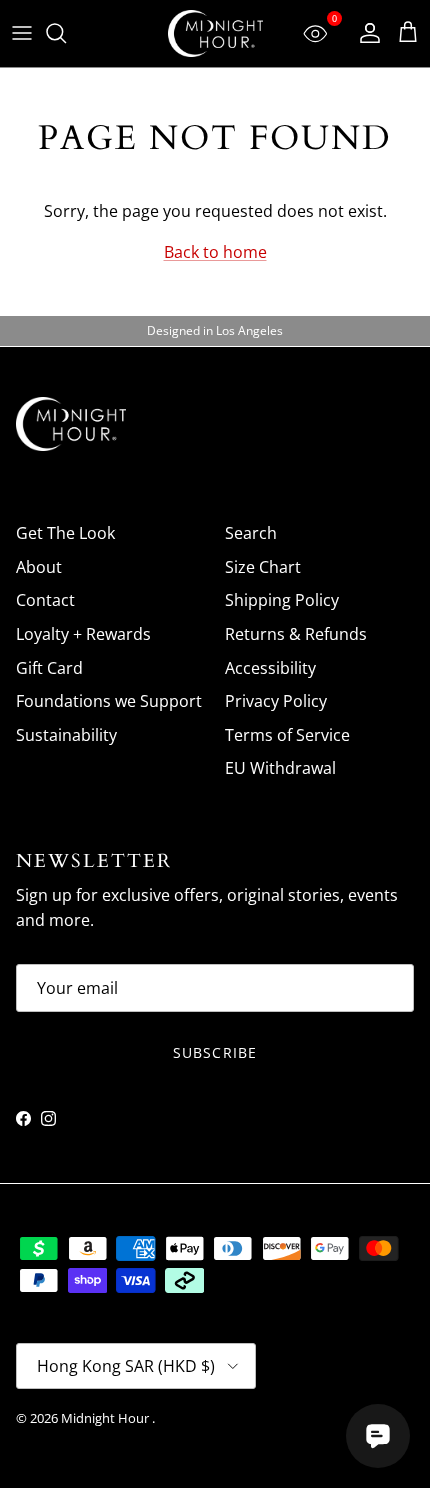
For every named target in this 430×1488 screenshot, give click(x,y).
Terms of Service (287, 735)
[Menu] (22, 33)
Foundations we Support (109, 701)
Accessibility (270, 668)
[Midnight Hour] (215, 33)
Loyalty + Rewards (83, 634)
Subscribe (215, 1052)
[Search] (66, 33)
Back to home (215, 252)
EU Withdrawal (280, 768)
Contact (45, 600)
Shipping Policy (282, 600)
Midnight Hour (106, 1418)
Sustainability (66, 735)
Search (251, 533)
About (39, 567)
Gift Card (49, 668)
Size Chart (263, 567)
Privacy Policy (276, 701)
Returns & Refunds (296, 634)
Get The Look (65, 533)
